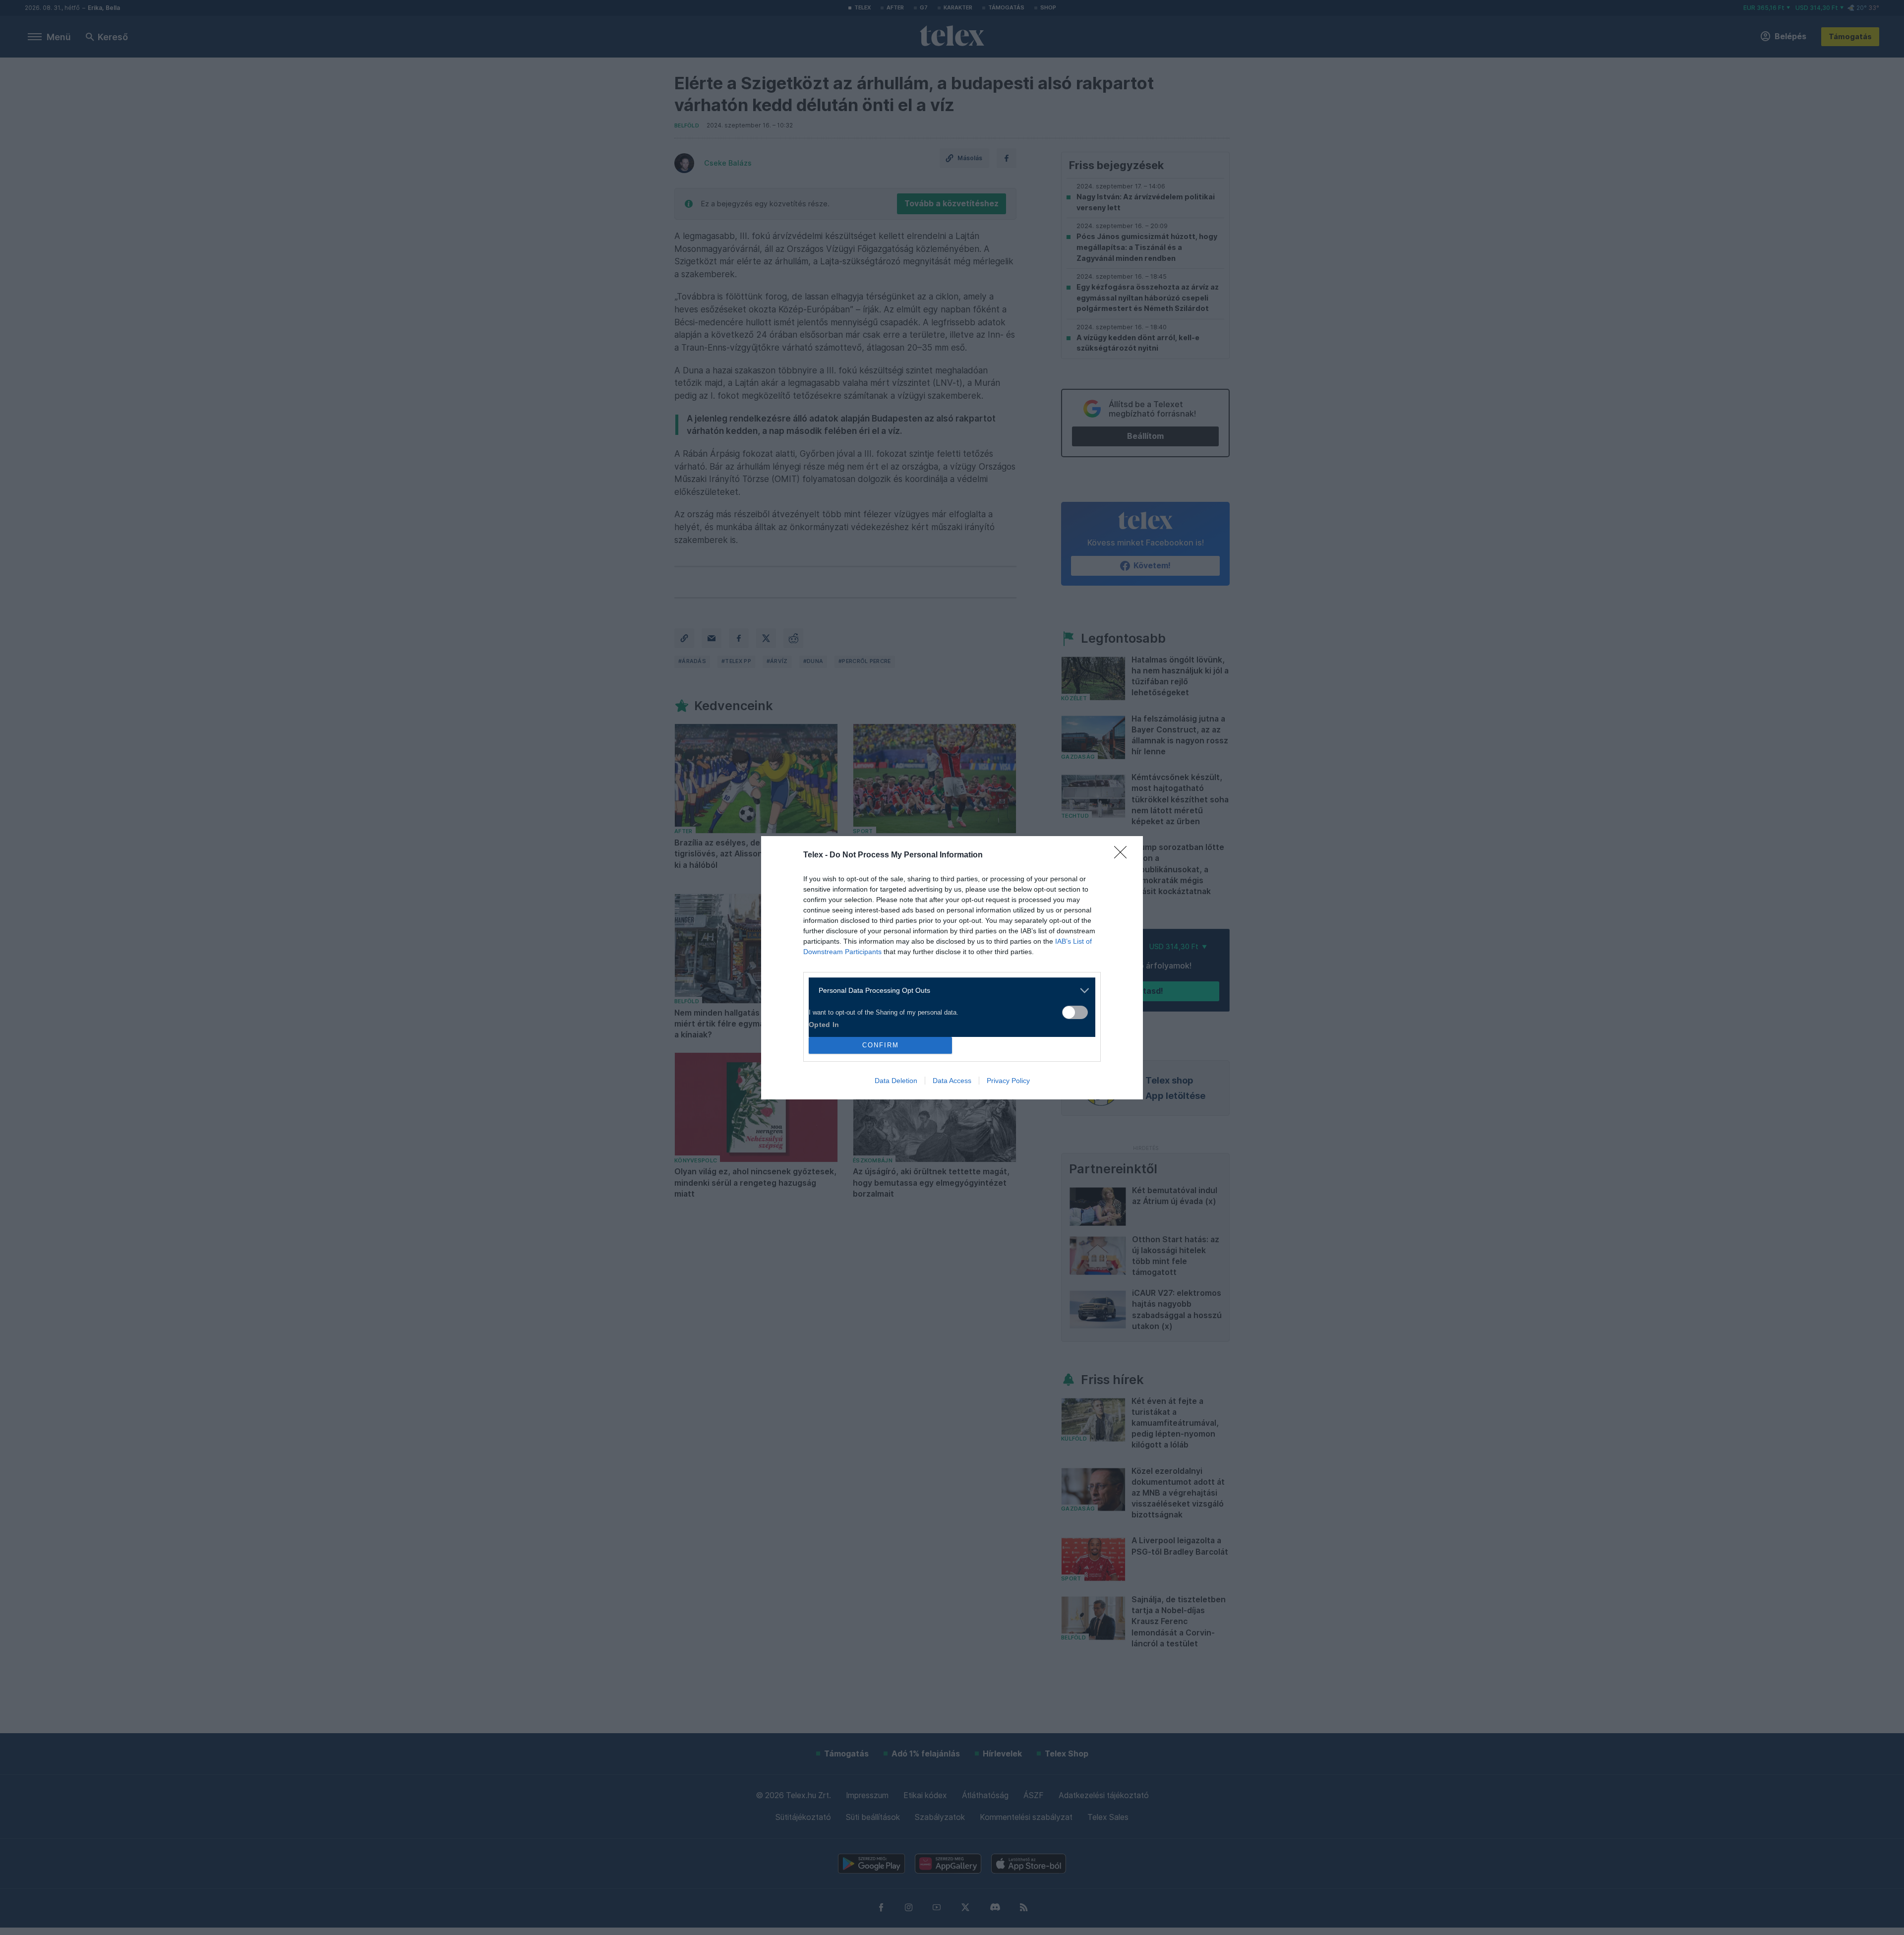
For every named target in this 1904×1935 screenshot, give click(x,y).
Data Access (952, 1081)
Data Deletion (896, 1081)
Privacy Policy (1008, 1081)
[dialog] (952, 968)
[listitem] (948, 991)
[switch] (1075, 1012)
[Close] (1124, 855)
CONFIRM (881, 1045)
